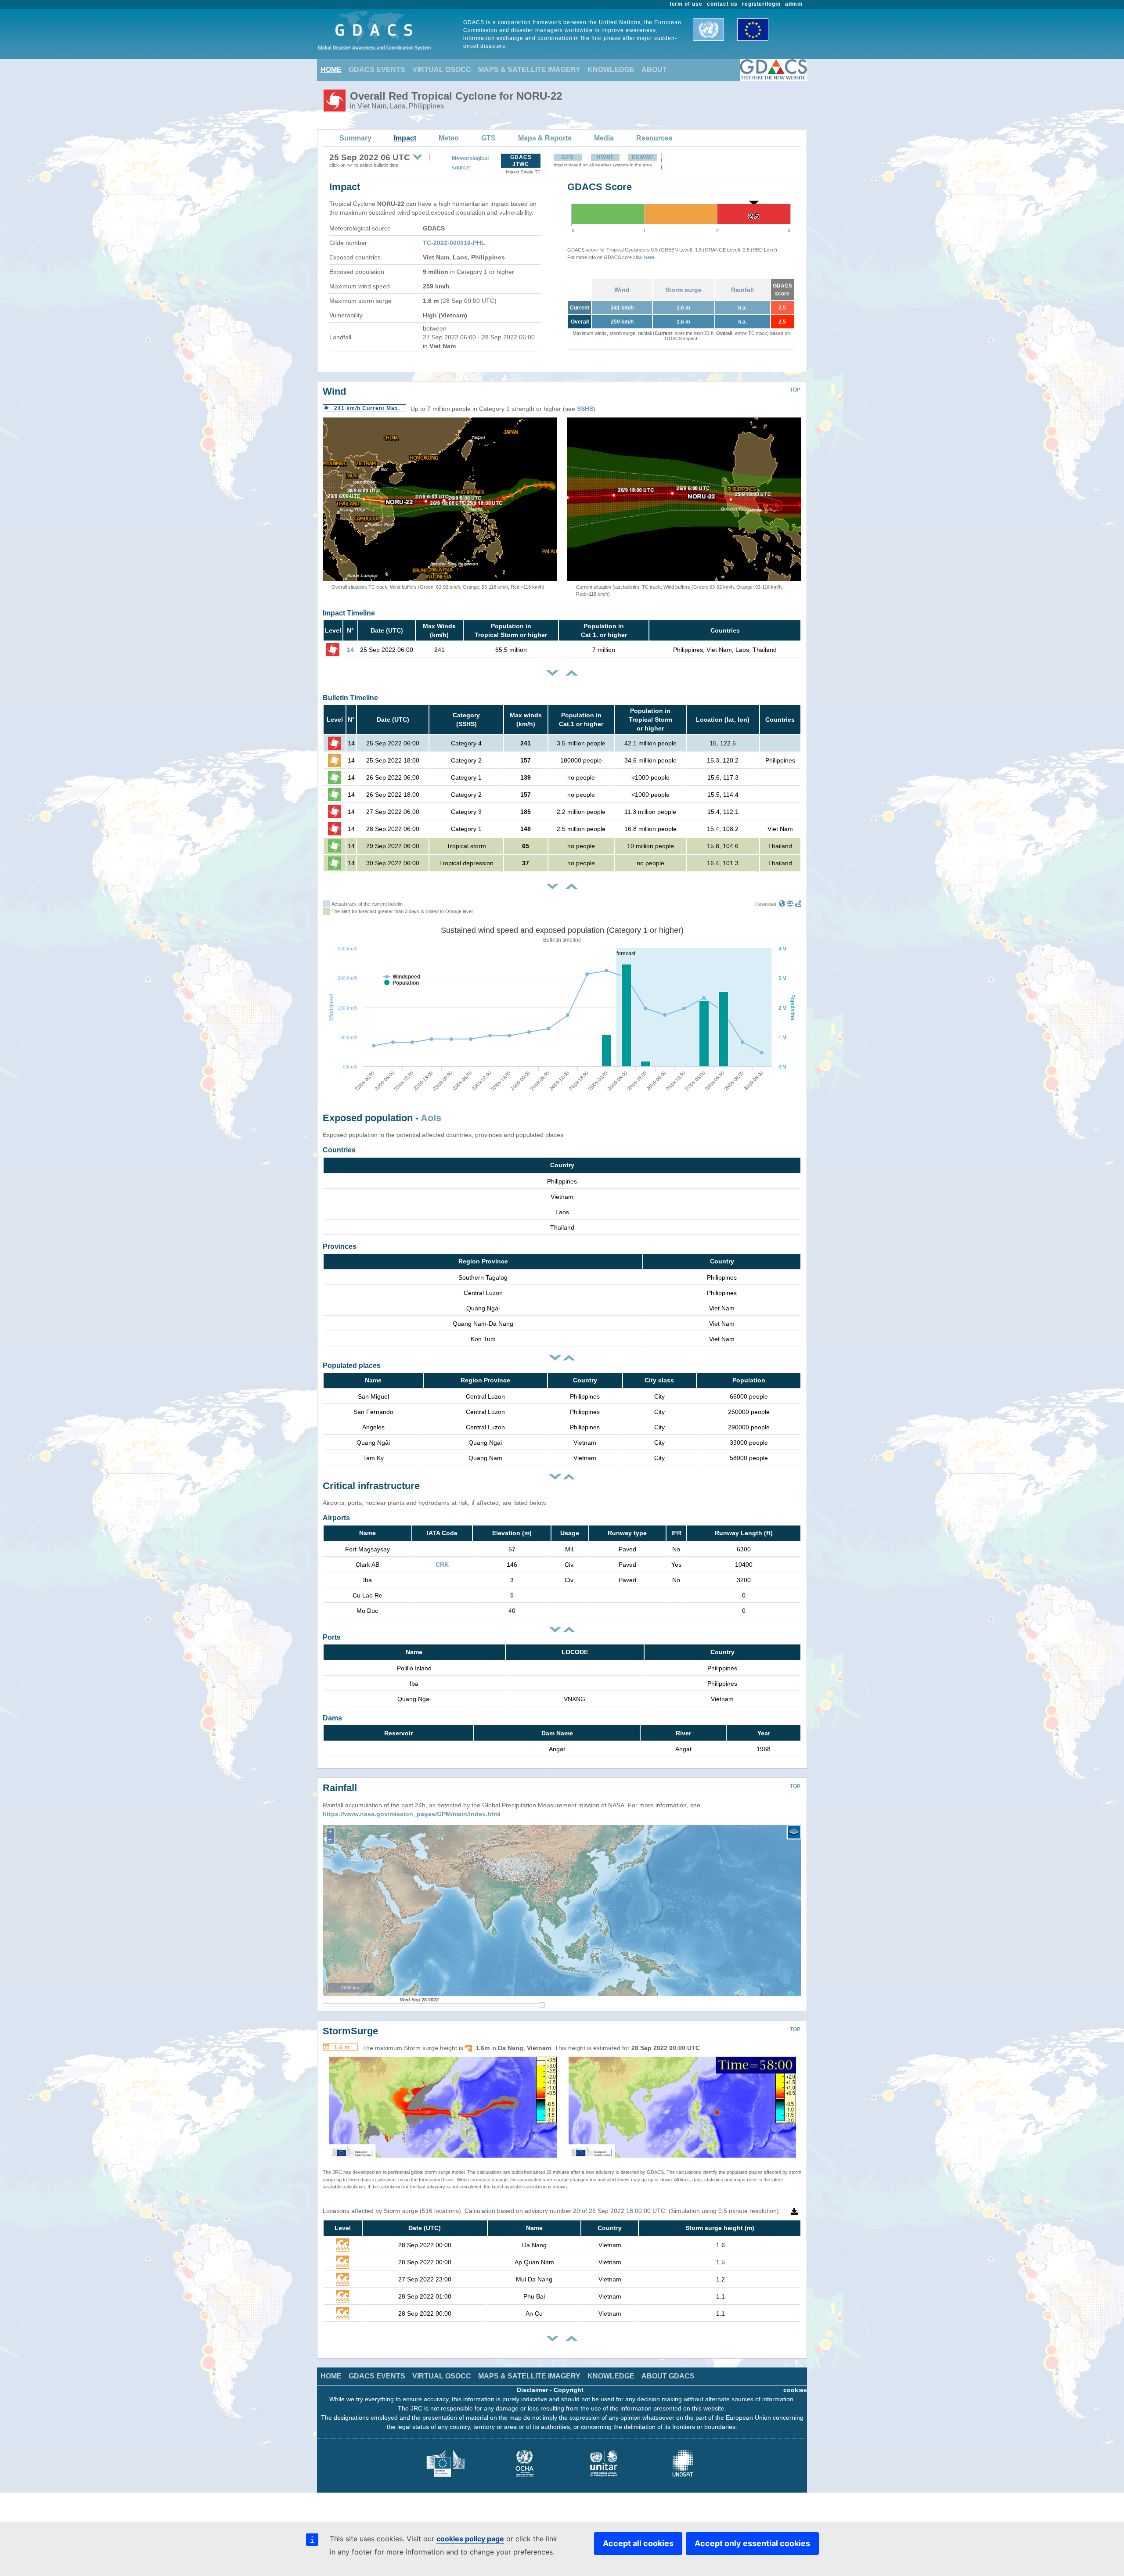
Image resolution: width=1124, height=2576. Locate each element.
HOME (331, 70)
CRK (442, 1565)
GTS (488, 138)
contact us (722, 4)
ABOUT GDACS (668, 2376)
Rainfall (742, 290)
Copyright (569, 2390)
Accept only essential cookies (752, 2543)
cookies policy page (470, 2539)
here (649, 257)
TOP (795, 390)
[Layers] (794, 1832)
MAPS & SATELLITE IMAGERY (529, 70)
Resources (654, 138)
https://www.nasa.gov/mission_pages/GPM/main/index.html (412, 1814)
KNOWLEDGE (611, 70)
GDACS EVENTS (377, 70)
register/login (761, 4)
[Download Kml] (782, 904)
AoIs (431, 1118)
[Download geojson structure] (790, 904)
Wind (622, 290)
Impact (405, 138)
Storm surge (683, 290)
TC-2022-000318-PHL (454, 243)
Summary (355, 138)
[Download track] (798, 904)
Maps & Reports (545, 138)
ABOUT (654, 70)
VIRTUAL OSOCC (442, 70)
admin (794, 4)
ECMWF (643, 157)
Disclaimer (532, 2390)
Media (604, 138)
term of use (686, 4)
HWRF (605, 157)
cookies (795, 2390)
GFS (568, 157)
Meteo (449, 138)
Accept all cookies (638, 2543)
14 (350, 650)
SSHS (585, 409)
